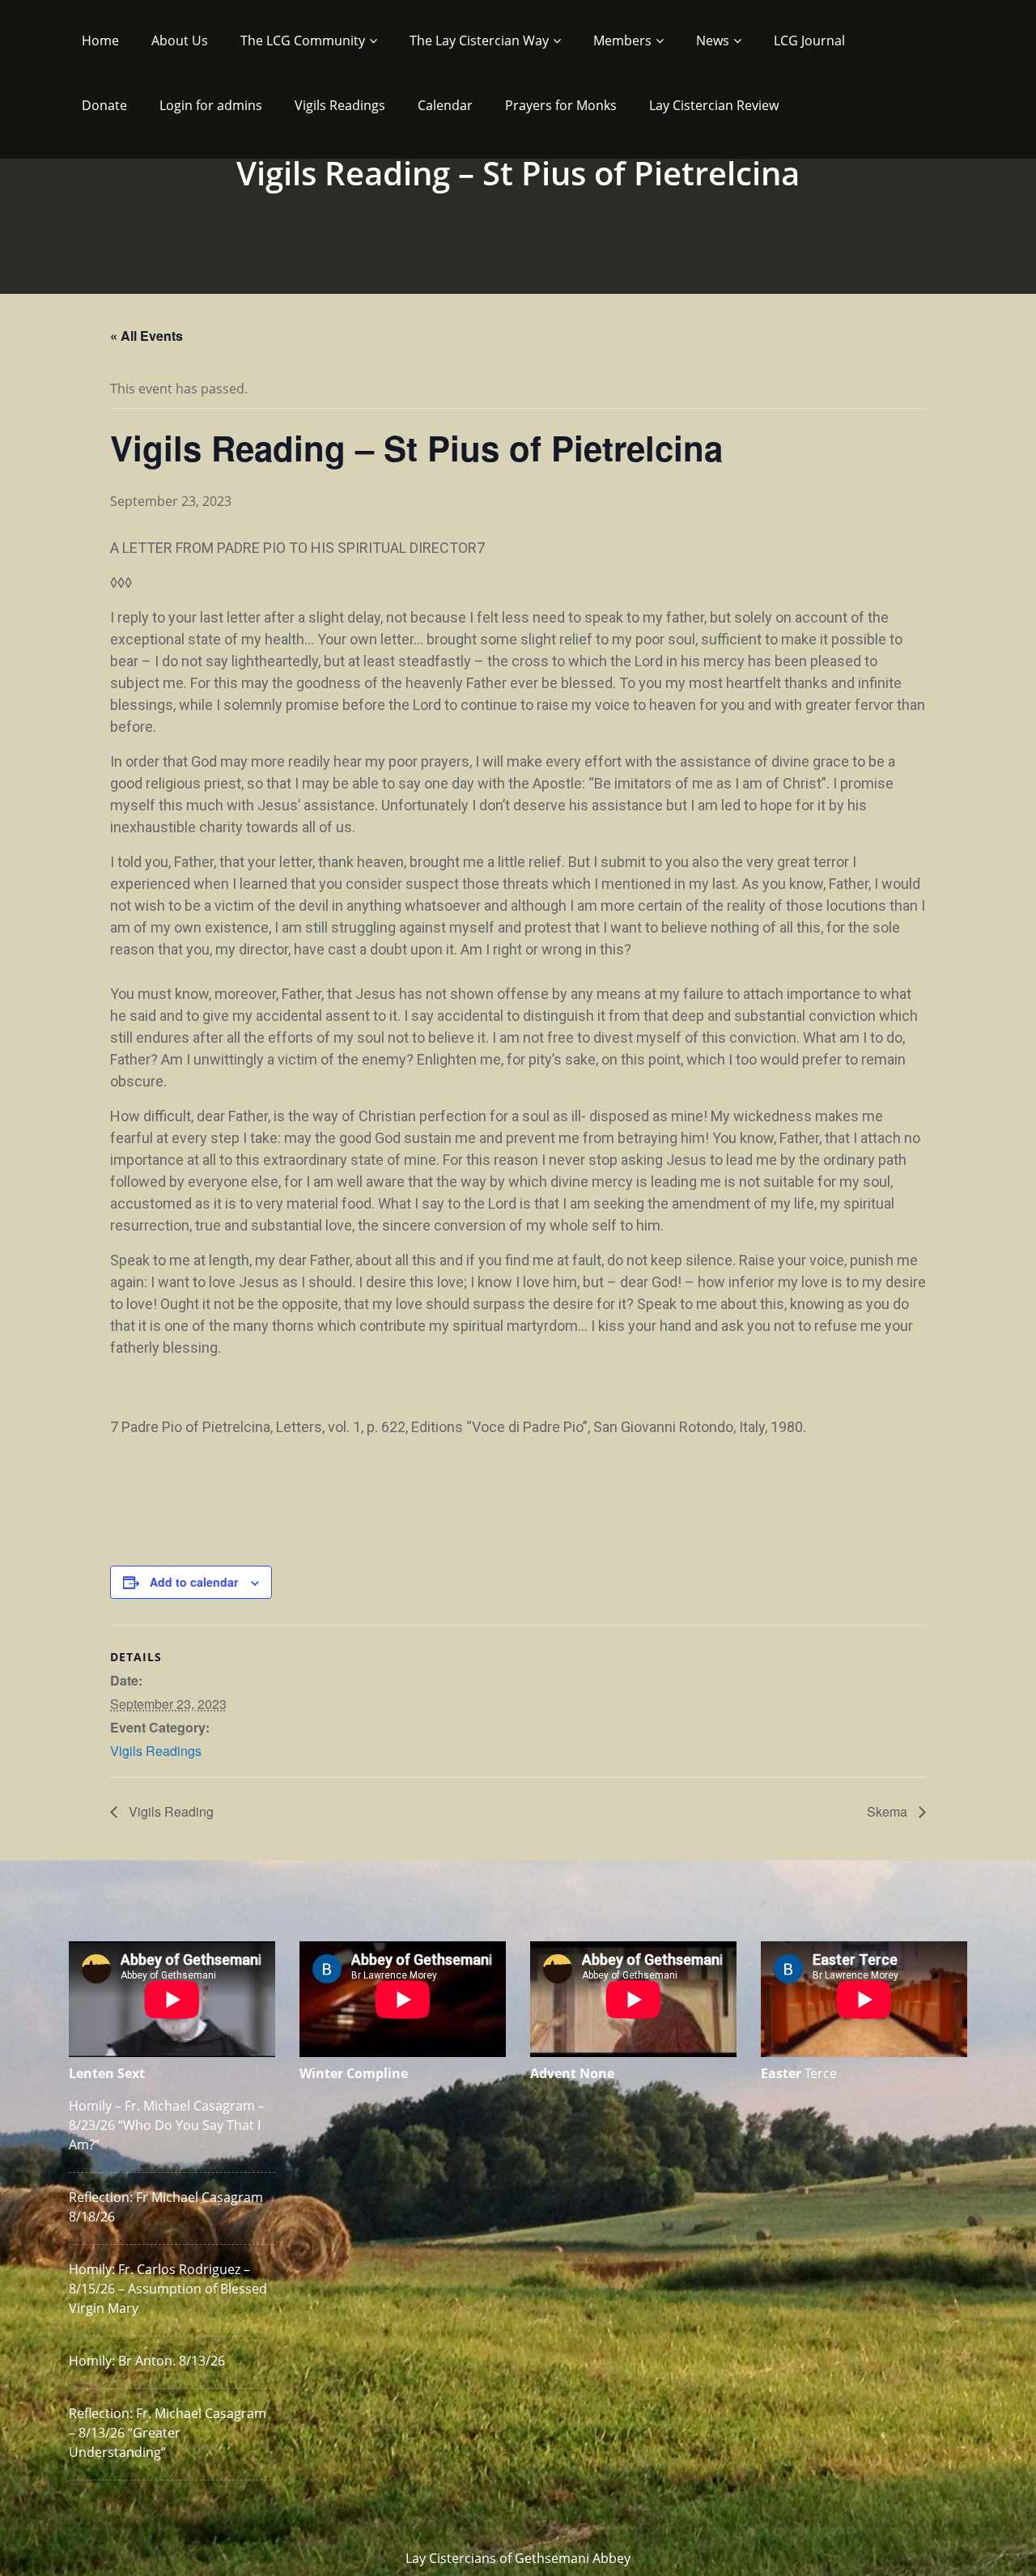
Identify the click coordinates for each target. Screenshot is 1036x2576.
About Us (180, 40)
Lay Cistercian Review (714, 105)
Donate (104, 105)
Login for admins (211, 105)
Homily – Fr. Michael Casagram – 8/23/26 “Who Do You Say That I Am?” (167, 2125)
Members (622, 40)
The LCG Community (303, 40)
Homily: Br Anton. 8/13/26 (147, 2361)
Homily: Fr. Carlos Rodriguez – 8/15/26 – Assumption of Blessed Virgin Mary (168, 2289)
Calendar (445, 105)
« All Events (146, 336)
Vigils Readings (340, 105)
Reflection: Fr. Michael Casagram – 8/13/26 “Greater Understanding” (168, 2433)
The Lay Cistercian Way (479, 40)
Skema (889, 1811)
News (713, 40)
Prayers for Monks (561, 105)
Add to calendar (194, 1582)
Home (100, 40)
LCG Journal (809, 40)
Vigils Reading (170, 1811)
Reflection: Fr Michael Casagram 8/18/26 (166, 2207)
